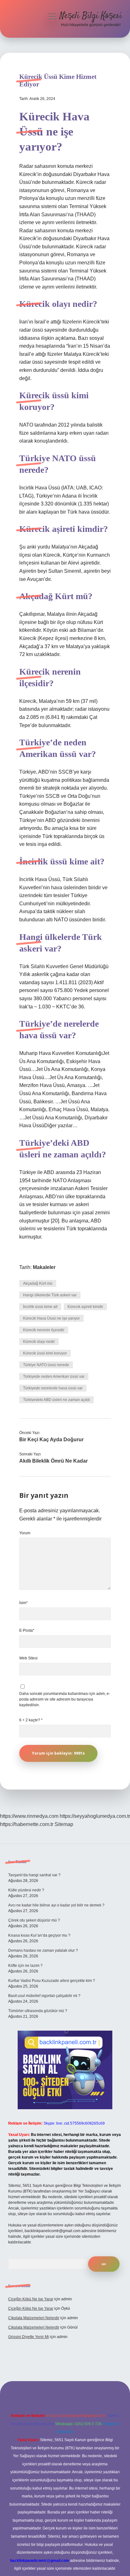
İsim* (24, 1603)
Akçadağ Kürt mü (38, 1283)
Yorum (25, 1533)
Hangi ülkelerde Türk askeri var (50, 1295)
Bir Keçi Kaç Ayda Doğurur (51, 1440)
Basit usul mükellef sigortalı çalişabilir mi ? (44, 1996)
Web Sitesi (28, 1658)
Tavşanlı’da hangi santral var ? (34, 1875)
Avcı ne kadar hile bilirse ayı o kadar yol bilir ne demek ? (56, 1905)
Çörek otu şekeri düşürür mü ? (34, 1920)
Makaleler (44, 1267)
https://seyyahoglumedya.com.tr (95, 1816)
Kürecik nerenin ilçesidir (44, 1330)
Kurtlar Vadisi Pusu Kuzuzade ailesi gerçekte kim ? (52, 1981)
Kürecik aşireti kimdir (85, 1307)
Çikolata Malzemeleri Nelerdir (34, 2318)
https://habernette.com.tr (27, 1824)
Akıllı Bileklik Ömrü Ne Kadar (53, 1461)
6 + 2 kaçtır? (31, 1720)
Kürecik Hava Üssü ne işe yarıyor (51, 1318)
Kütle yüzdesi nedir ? (26, 1890)
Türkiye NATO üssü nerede (46, 1365)
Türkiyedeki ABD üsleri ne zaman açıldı (56, 1400)
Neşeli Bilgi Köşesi (91, 16)
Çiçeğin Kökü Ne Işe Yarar (31, 2299)
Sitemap (64, 1824)
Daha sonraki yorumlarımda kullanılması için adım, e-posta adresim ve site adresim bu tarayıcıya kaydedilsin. (65, 1699)
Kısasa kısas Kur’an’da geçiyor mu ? (39, 1935)
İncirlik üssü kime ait (40, 1307)
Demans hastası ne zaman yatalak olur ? (43, 1950)
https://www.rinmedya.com (29, 1816)
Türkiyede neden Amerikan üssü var (54, 1376)
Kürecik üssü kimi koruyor (45, 1353)
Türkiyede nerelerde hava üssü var (53, 1388)
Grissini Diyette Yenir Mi (29, 2337)
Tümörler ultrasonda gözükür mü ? (38, 2011)
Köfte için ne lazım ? (25, 1966)
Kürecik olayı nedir (39, 1342)
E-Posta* (27, 1630)
